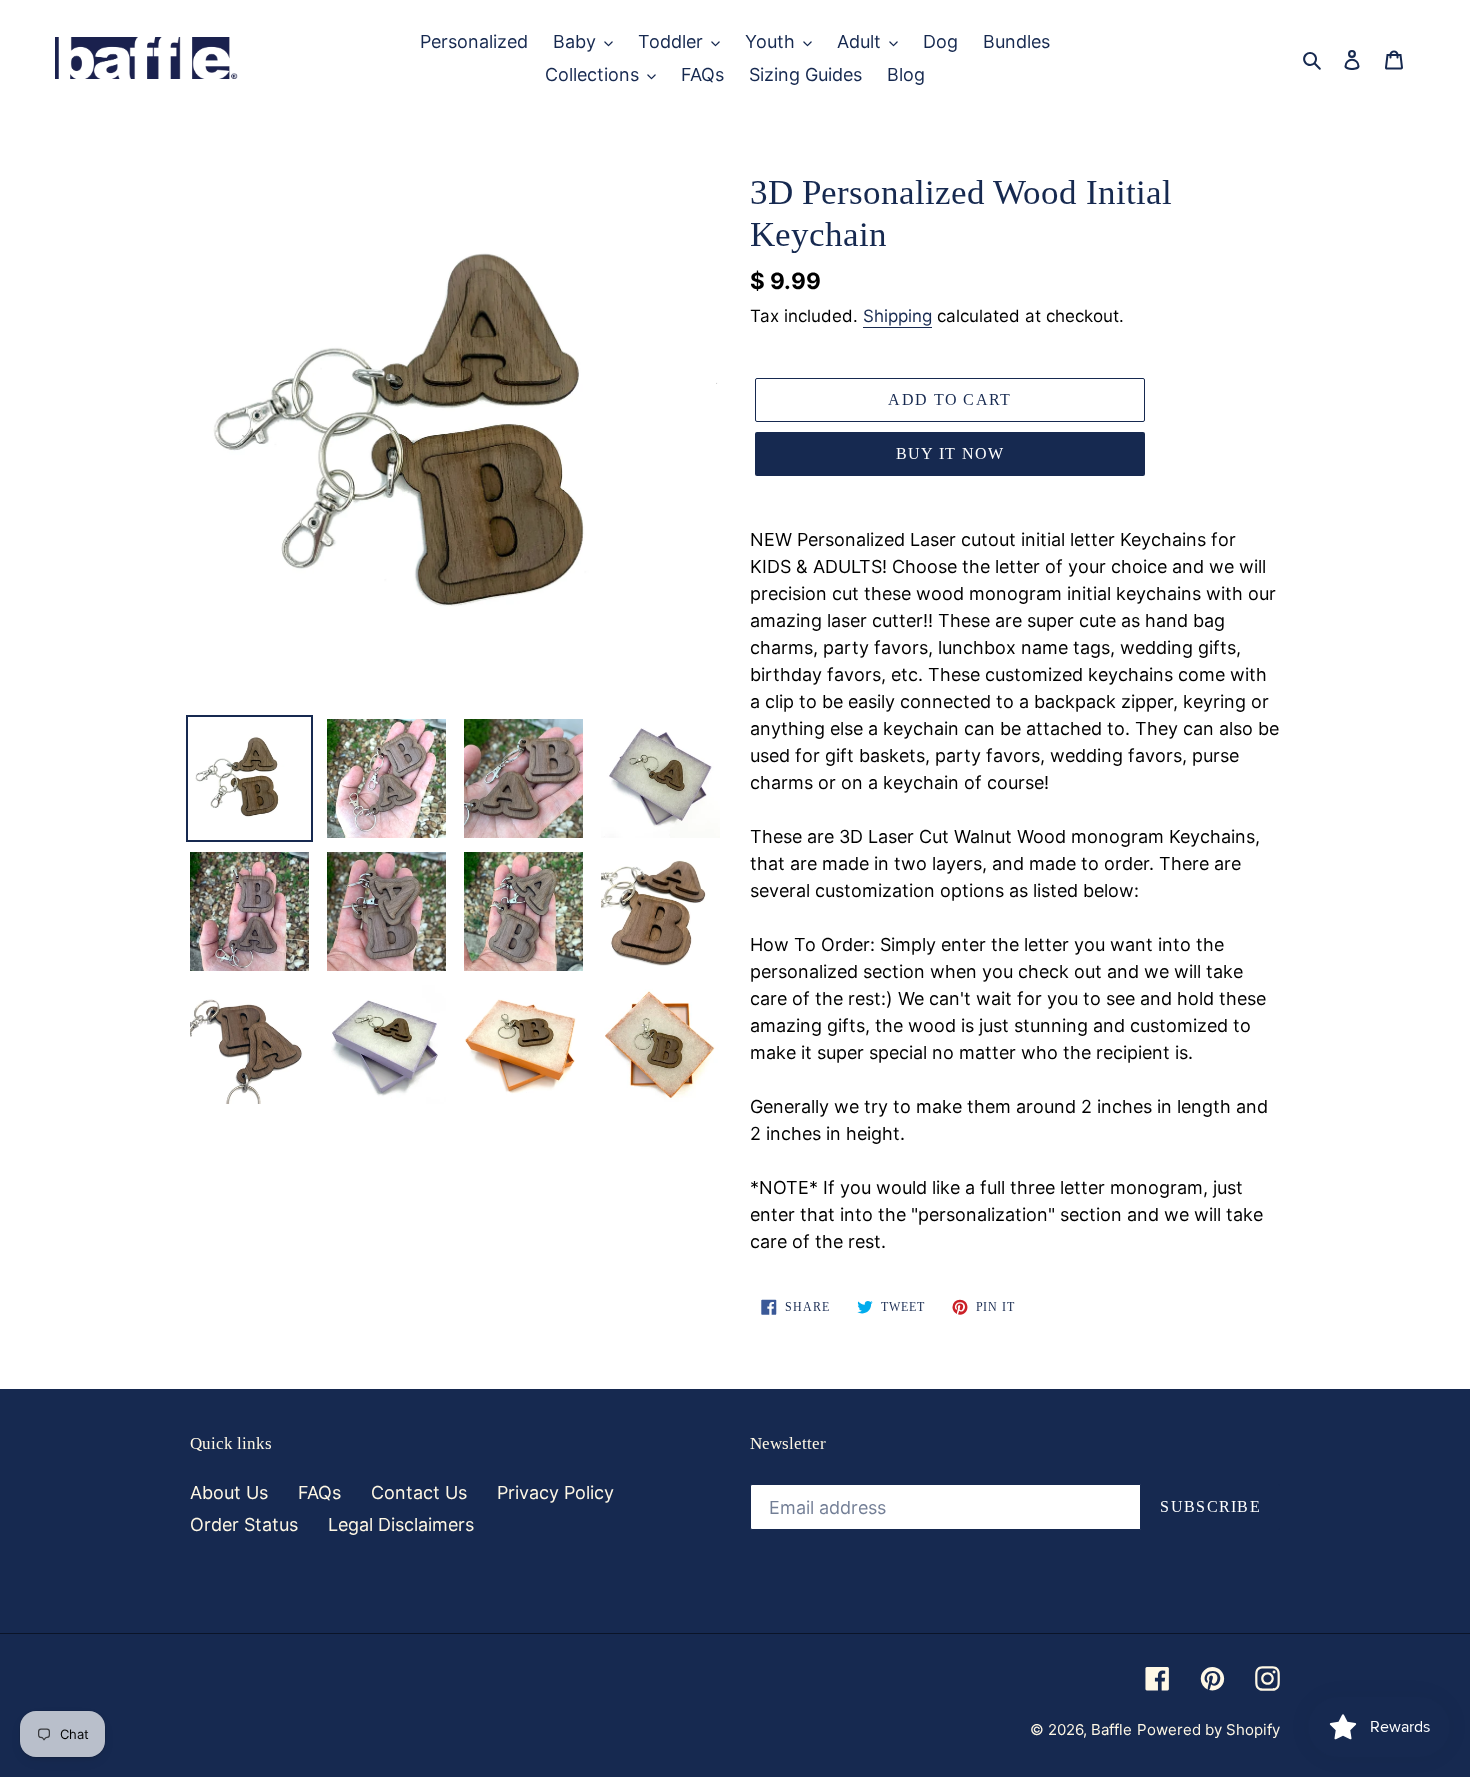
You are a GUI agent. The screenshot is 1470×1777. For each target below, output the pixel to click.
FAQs (319, 1492)
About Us (229, 1492)
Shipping (897, 316)
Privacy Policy (555, 1492)
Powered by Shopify (1208, 1729)
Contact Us (419, 1492)
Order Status (244, 1524)
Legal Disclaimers (401, 1524)
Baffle (1111, 1729)
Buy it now (950, 453)
